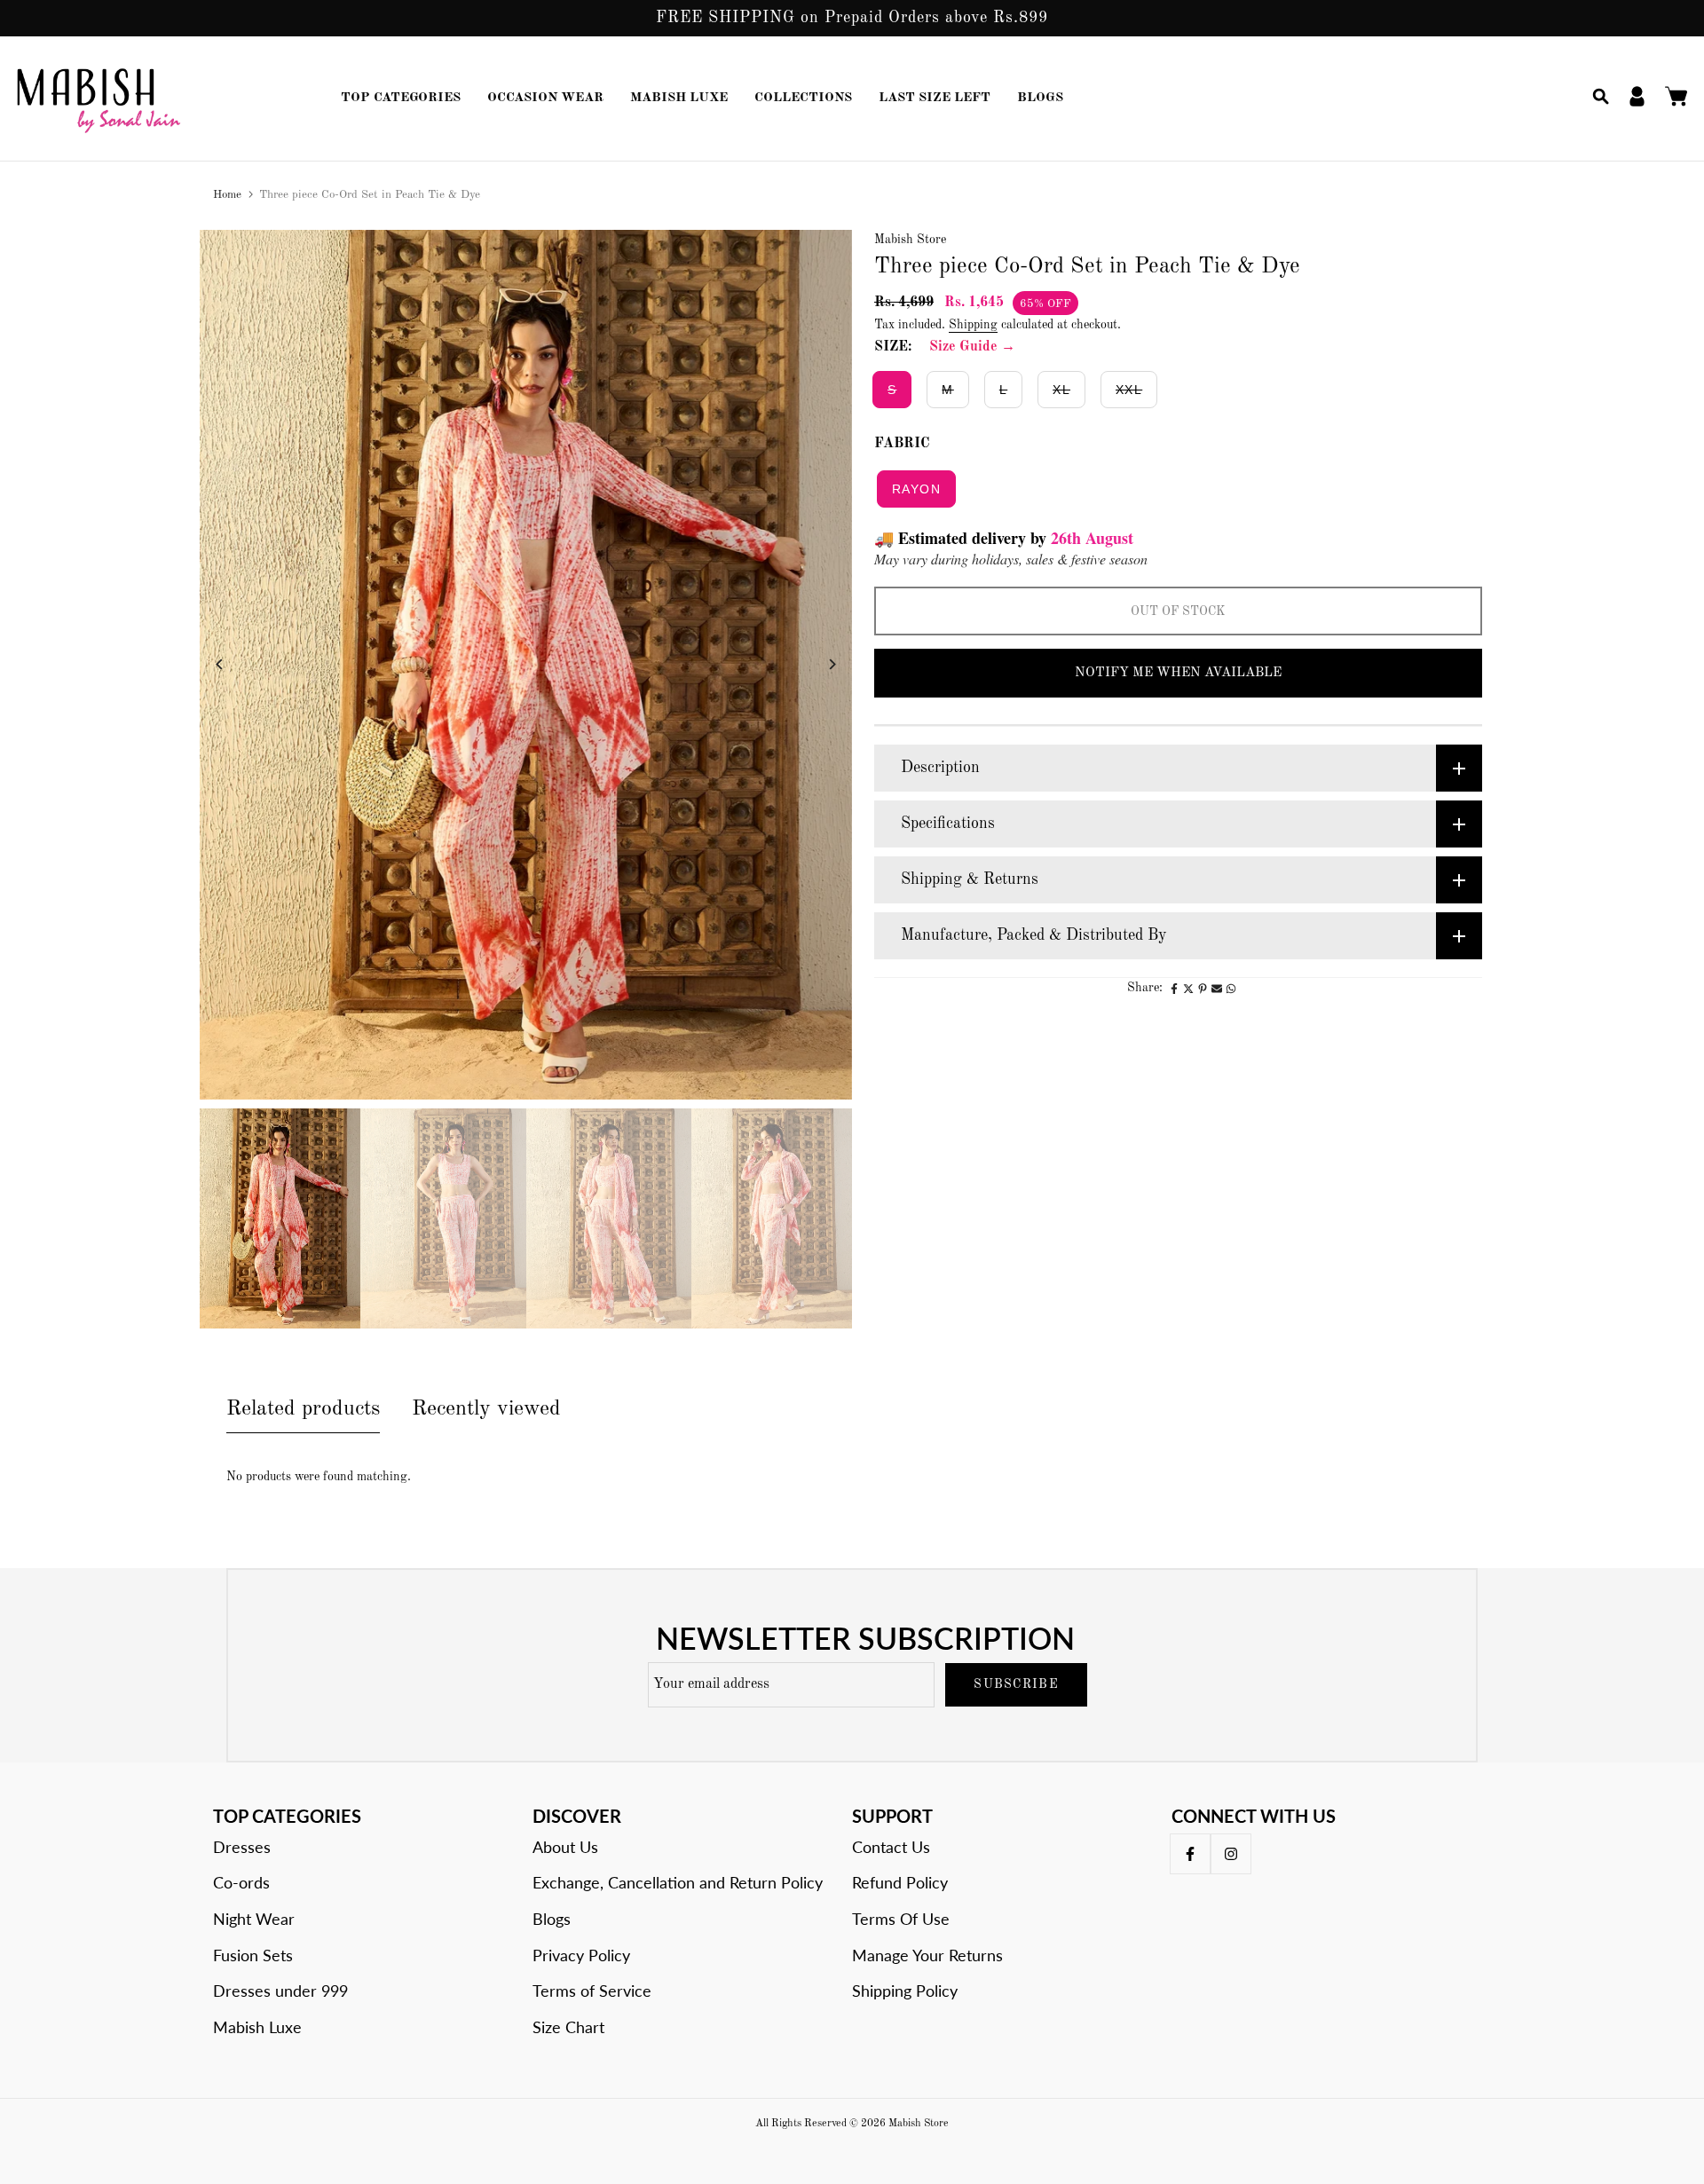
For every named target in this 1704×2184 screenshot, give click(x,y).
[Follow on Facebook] (1190, 1854)
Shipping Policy (905, 1991)
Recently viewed (486, 1409)
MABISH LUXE (679, 98)
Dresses (242, 1847)
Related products (303, 1409)
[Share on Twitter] (1188, 989)
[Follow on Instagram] (1231, 1854)
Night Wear (254, 1919)
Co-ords (241, 1882)
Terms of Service (592, 1991)
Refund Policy (900, 1882)
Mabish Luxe (257, 2027)
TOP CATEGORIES (401, 98)
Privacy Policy (581, 1955)
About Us (565, 1847)
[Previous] (233, 664)
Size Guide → (972, 347)
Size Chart (568, 2027)
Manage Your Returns (927, 1955)
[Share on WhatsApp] (1231, 989)
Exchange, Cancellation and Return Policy (678, 1882)
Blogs (552, 1919)
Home (227, 195)
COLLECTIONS (803, 98)
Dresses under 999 (280, 1991)
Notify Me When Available (1178, 673)
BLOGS (1040, 98)
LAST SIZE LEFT (935, 98)
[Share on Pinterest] (1203, 989)
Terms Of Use (901, 1919)
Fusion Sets (253, 1955)
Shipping (973, 325)
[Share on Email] (1217, 989)
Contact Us (891, 1847)
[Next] (819, 664)
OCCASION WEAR (545, 98)
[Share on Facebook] (1174, 989)
